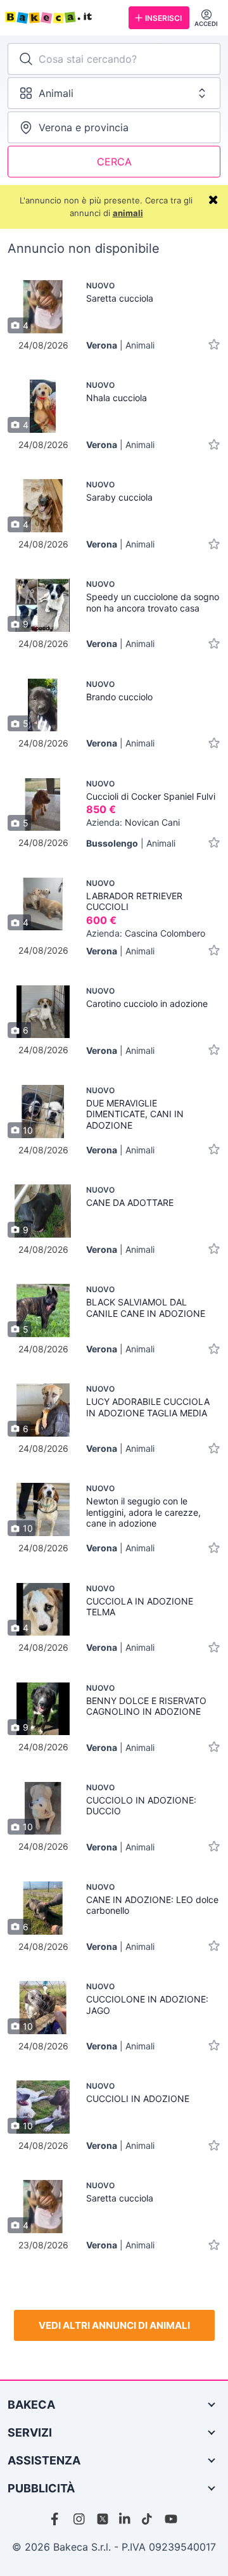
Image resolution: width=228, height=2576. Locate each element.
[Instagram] (80, 2519)
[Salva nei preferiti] (214, 345)
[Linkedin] (125, 2519)
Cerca (114, 162)
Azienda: (133, 822)
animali (128, 213)
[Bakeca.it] (62, 18)
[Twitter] (103, 2519)
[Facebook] (57, 2519)
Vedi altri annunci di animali (114, 2325)
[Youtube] (171, 2519)
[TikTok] (148, 2519)
